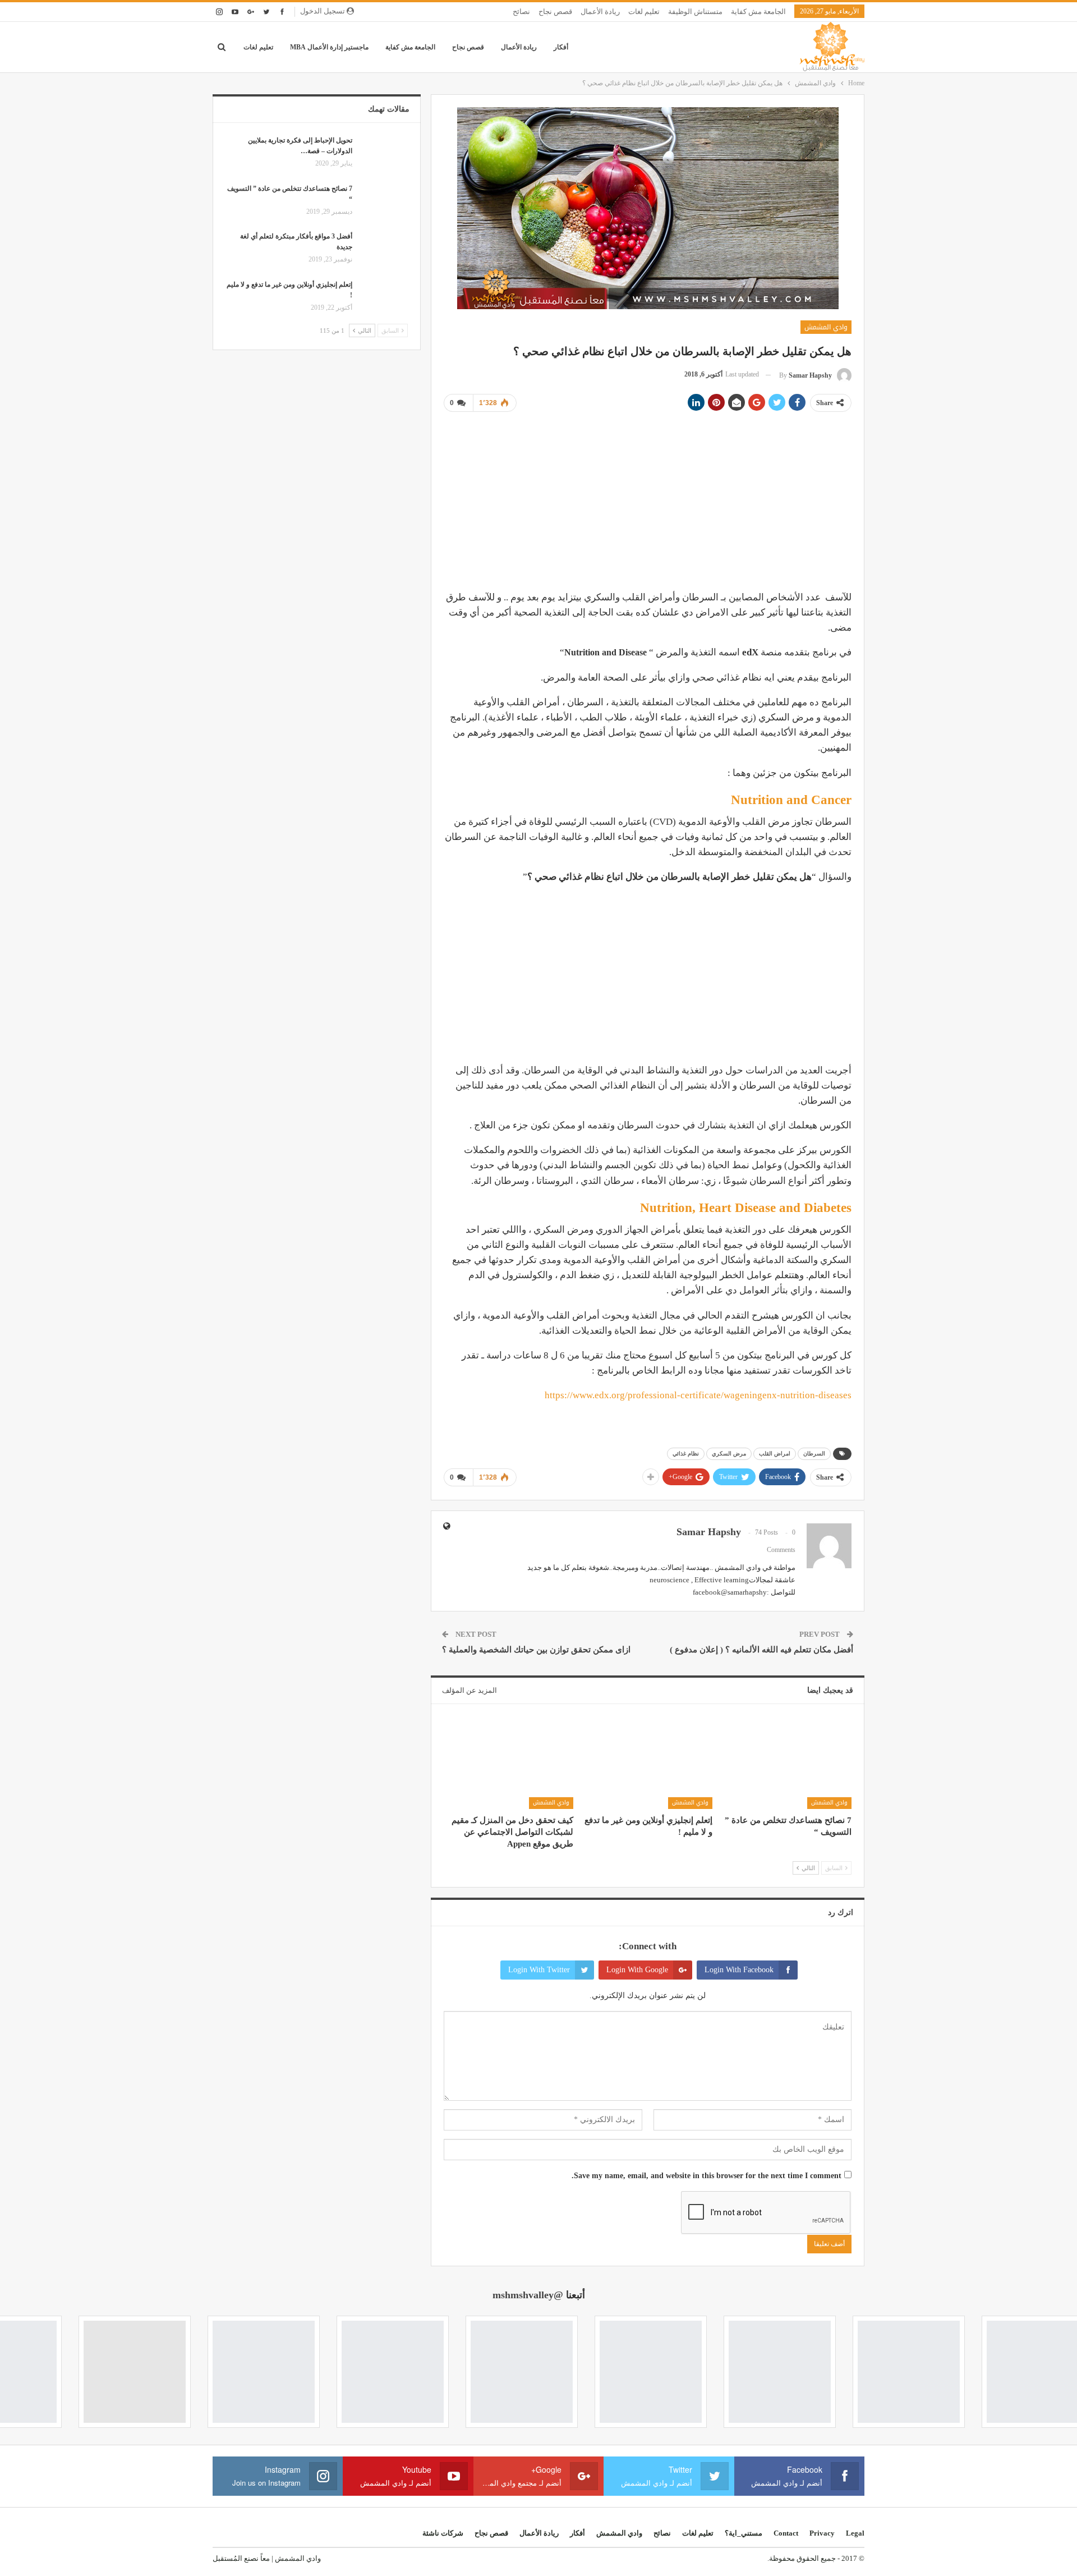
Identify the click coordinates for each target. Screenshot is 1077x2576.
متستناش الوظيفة (695, 12)
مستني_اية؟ (744, 2533)
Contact (786, 2533)
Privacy (822, 2533)
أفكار (561, 47)
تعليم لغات (644, 12)
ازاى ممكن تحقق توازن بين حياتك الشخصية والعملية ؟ (536, 1650)
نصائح (521, 12)
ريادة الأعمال (600, 12)
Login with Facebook (739, 1970)
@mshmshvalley (528, 2295)
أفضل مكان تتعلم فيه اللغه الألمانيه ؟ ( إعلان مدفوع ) (761, 1650)
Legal (855, 2533)
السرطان (814, 1454)
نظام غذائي (686, 1454)
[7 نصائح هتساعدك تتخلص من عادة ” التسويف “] (787, 1764)
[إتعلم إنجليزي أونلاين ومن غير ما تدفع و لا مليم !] (648, 1764)
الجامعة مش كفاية (758, 12)
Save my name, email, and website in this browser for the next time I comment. (707, 2176)
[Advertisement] (648, 500)
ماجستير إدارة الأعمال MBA (329, 47)
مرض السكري (729, 1454)
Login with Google (637, 1970)
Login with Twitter (539, 1970)
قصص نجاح (555, 12)
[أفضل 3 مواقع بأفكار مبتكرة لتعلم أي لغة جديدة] (384, 249)
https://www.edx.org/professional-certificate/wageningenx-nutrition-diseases (698, 1395)
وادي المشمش (826, 327)
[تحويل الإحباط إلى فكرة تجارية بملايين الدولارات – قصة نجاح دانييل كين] (384, 153)
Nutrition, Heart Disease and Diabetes (746, 1208)
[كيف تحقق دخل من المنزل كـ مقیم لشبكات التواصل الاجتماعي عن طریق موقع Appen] (508, 1764)
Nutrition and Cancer (791, 800)
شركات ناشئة (443, 2533)
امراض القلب (775, 1454)
